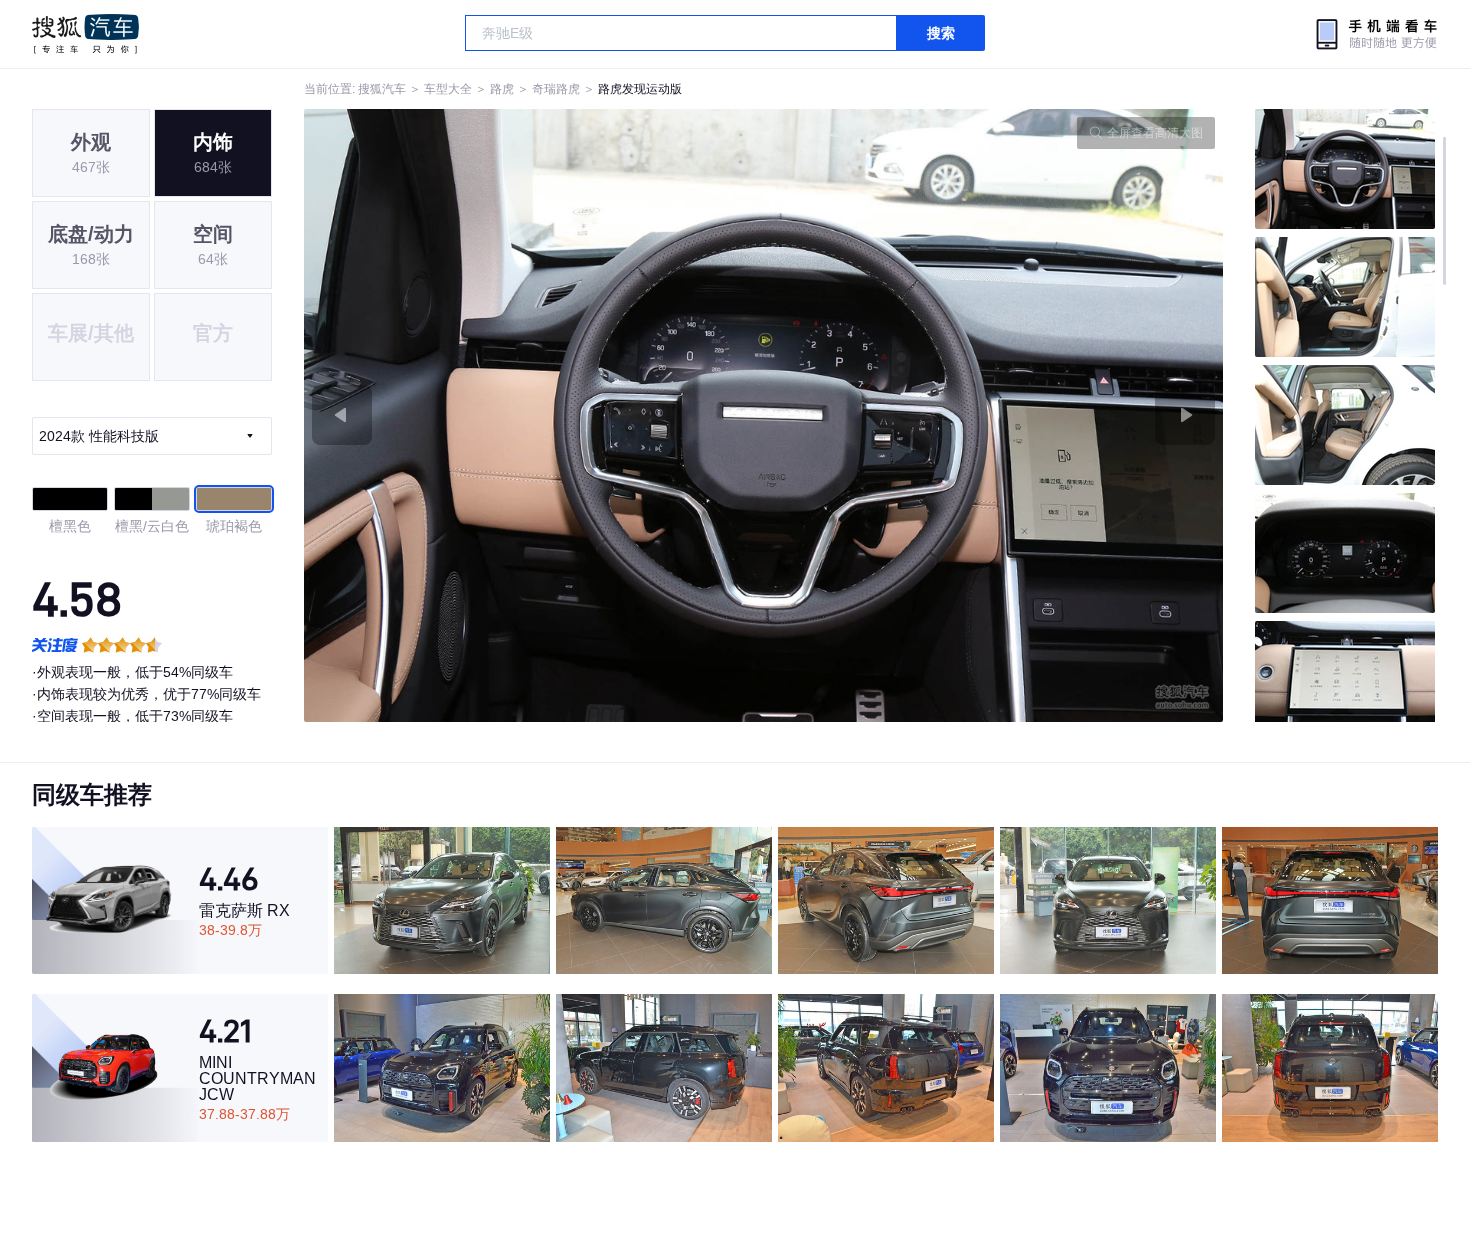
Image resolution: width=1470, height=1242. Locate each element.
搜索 (941, 33)
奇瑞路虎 (556, 89)
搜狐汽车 (85, 34)
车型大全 (448, 89)
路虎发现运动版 (640, 89)
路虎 (502, 89)
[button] (534, 415)
